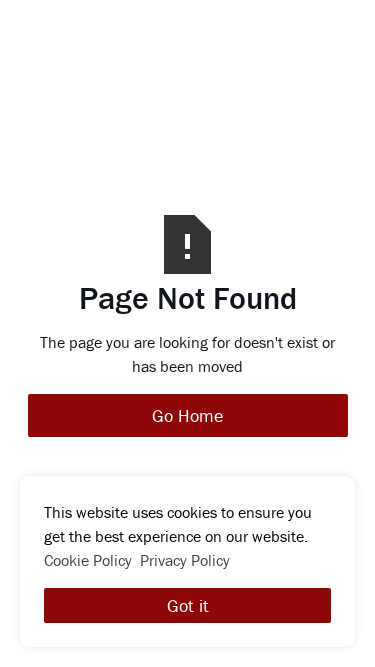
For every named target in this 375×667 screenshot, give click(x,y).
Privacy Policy (185, 560)
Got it (188, 605)
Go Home (187, 415)
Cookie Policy (88, 560)
